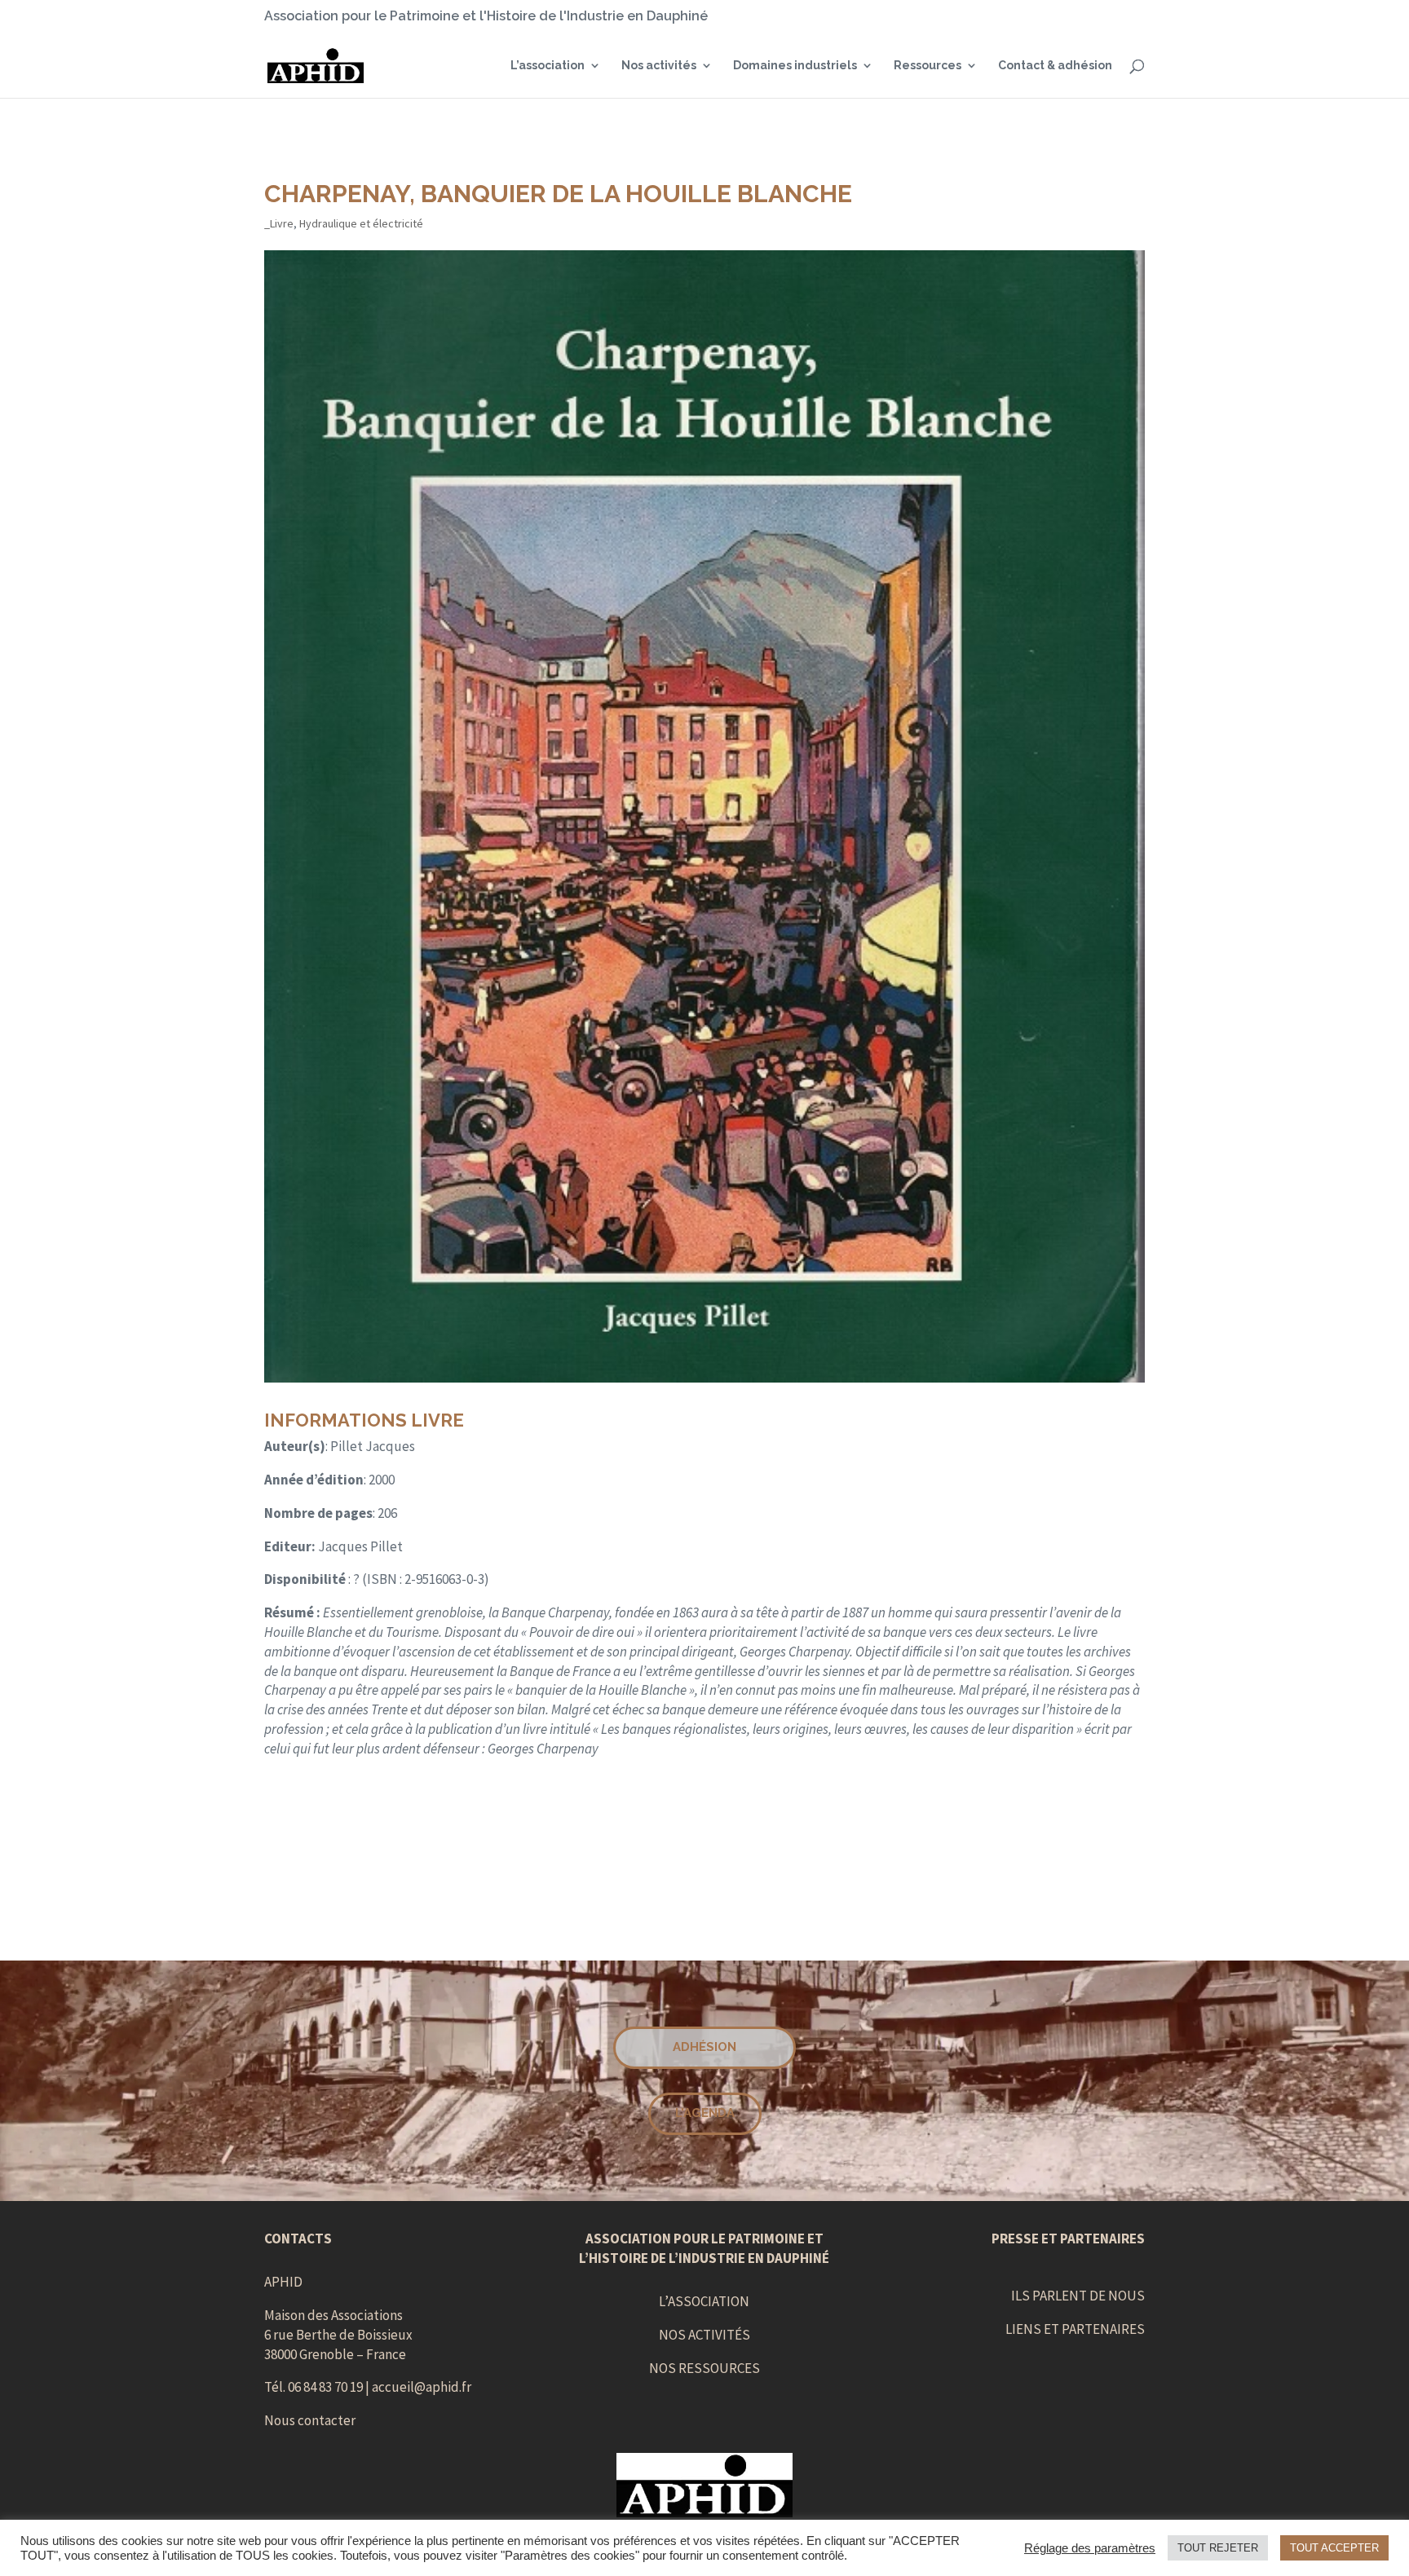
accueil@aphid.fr (422, 2387)
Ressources (928, 66)
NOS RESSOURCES (704, 2368)
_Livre (279, 223)
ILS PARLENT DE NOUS (1078, 2296)
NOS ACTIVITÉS (704, 2335)
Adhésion (704, 2047)
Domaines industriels (795, 66)
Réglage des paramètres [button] (1090, 2548)
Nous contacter (310, 2420)
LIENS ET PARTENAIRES (1075, 2329)
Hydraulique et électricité (361, 223)
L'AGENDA (705, 2113)
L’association (548, 66)
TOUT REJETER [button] (1218, 2548)
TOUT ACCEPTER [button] (1334, 2548)
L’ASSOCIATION (704, 2301)
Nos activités (659, 66)
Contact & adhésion (1055, 66)
